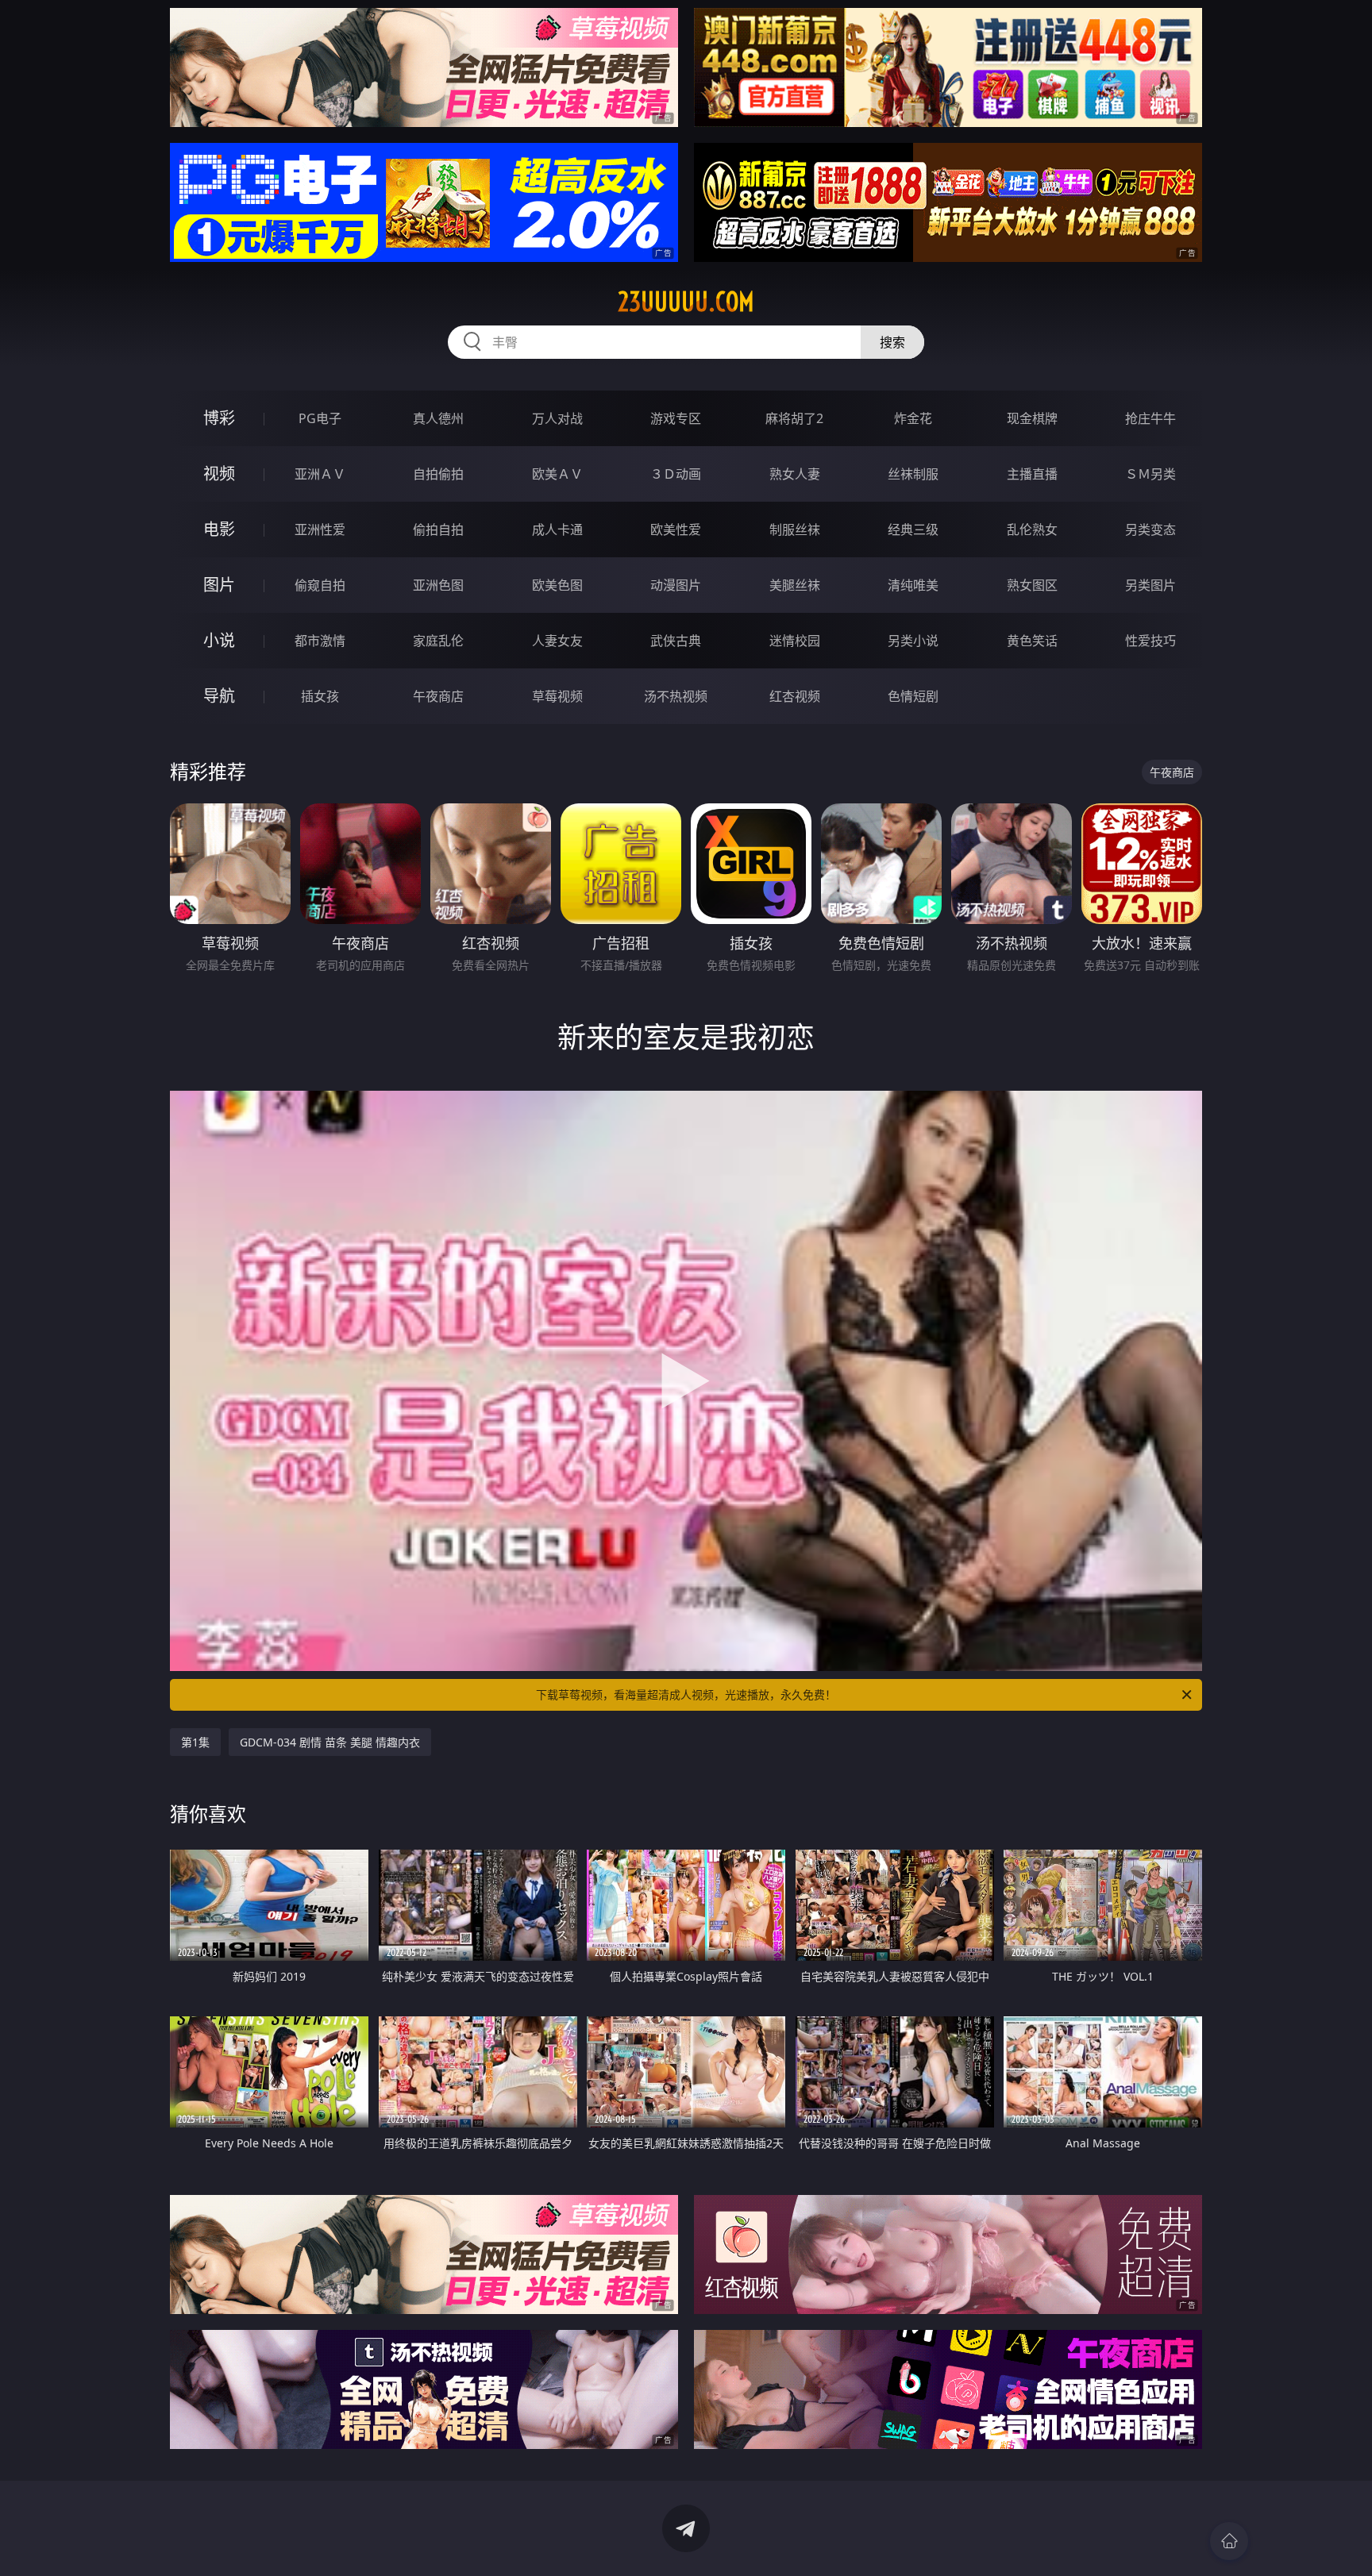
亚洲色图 (438, 585)
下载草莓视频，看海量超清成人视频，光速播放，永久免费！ (686, 1694)
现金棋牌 (1032, 418)
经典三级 (913, 529)
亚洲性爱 (320, 529)
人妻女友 (557, 641)
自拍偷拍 (438, 474)
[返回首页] (1229, 2541)
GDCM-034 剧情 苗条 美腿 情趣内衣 (330, 1742)
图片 (219, 585)
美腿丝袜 (795, 585)
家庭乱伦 (438, 641)
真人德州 (438, 418)
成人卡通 (557, 529)
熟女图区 (1032, 585)
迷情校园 (795, 641)
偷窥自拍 (320, 585)
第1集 (195, 1742)
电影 (219, 529)
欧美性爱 (676, 529)
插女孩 (320, 696)
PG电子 (320, 418)
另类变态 (1150, 529)
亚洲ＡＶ (320, 474)
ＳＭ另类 (1150, 474)
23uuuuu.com (686, 302)
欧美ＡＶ (557, 474)
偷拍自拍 (438, 529)
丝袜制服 (913, 474)
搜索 (892, 342)
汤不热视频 (676, 696)
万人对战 (557, 418)
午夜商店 (438, 696)
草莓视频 (557, 696)
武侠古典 (676, 641)
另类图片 (1150, 585)
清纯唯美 (913, 585)
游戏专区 (676, 418)
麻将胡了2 (794, 418)
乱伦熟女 (1032, 529)
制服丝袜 (795, 529)
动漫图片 (676, 585)
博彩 (219, 418)
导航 (219, 696)
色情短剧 (913, 696)
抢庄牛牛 (1150, 418)
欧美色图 (557, 585)
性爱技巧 (1150, 641)
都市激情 (320, 641)
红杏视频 (795, 696)
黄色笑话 (1032, 641)
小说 (219, 640)
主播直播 (1032, 474)
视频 (219, 474)
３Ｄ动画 (676, 474)
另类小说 (913, 641)
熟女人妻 (795, 474)
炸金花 (913, 418)
